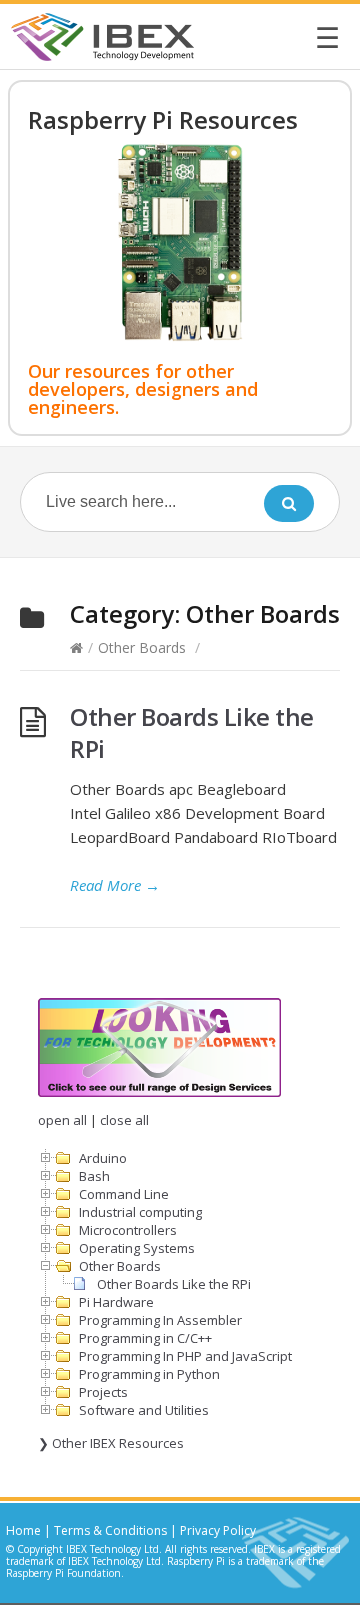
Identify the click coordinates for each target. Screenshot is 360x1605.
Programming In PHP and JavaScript (185, 1356)
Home (23, 1530)
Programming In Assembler (160, 1320)
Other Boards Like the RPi (192, 732)
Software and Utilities (144, 1410)
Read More (115, 885)
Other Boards (142, 647)
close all (124, 1120)
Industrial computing (140, 1212)
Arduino (103, 1158)
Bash (94, 1176)
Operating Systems (137, 1248)
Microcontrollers (128, 1230)
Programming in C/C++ (145, 1338)
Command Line (124, 1194)
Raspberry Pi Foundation (63, 1573)
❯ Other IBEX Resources (111, 1443)
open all (62, 1120)
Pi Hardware (116, 1302)
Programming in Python (149, 1374)
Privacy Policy (218, 1530)
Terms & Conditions (110, 1530)
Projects (103, 1392)
